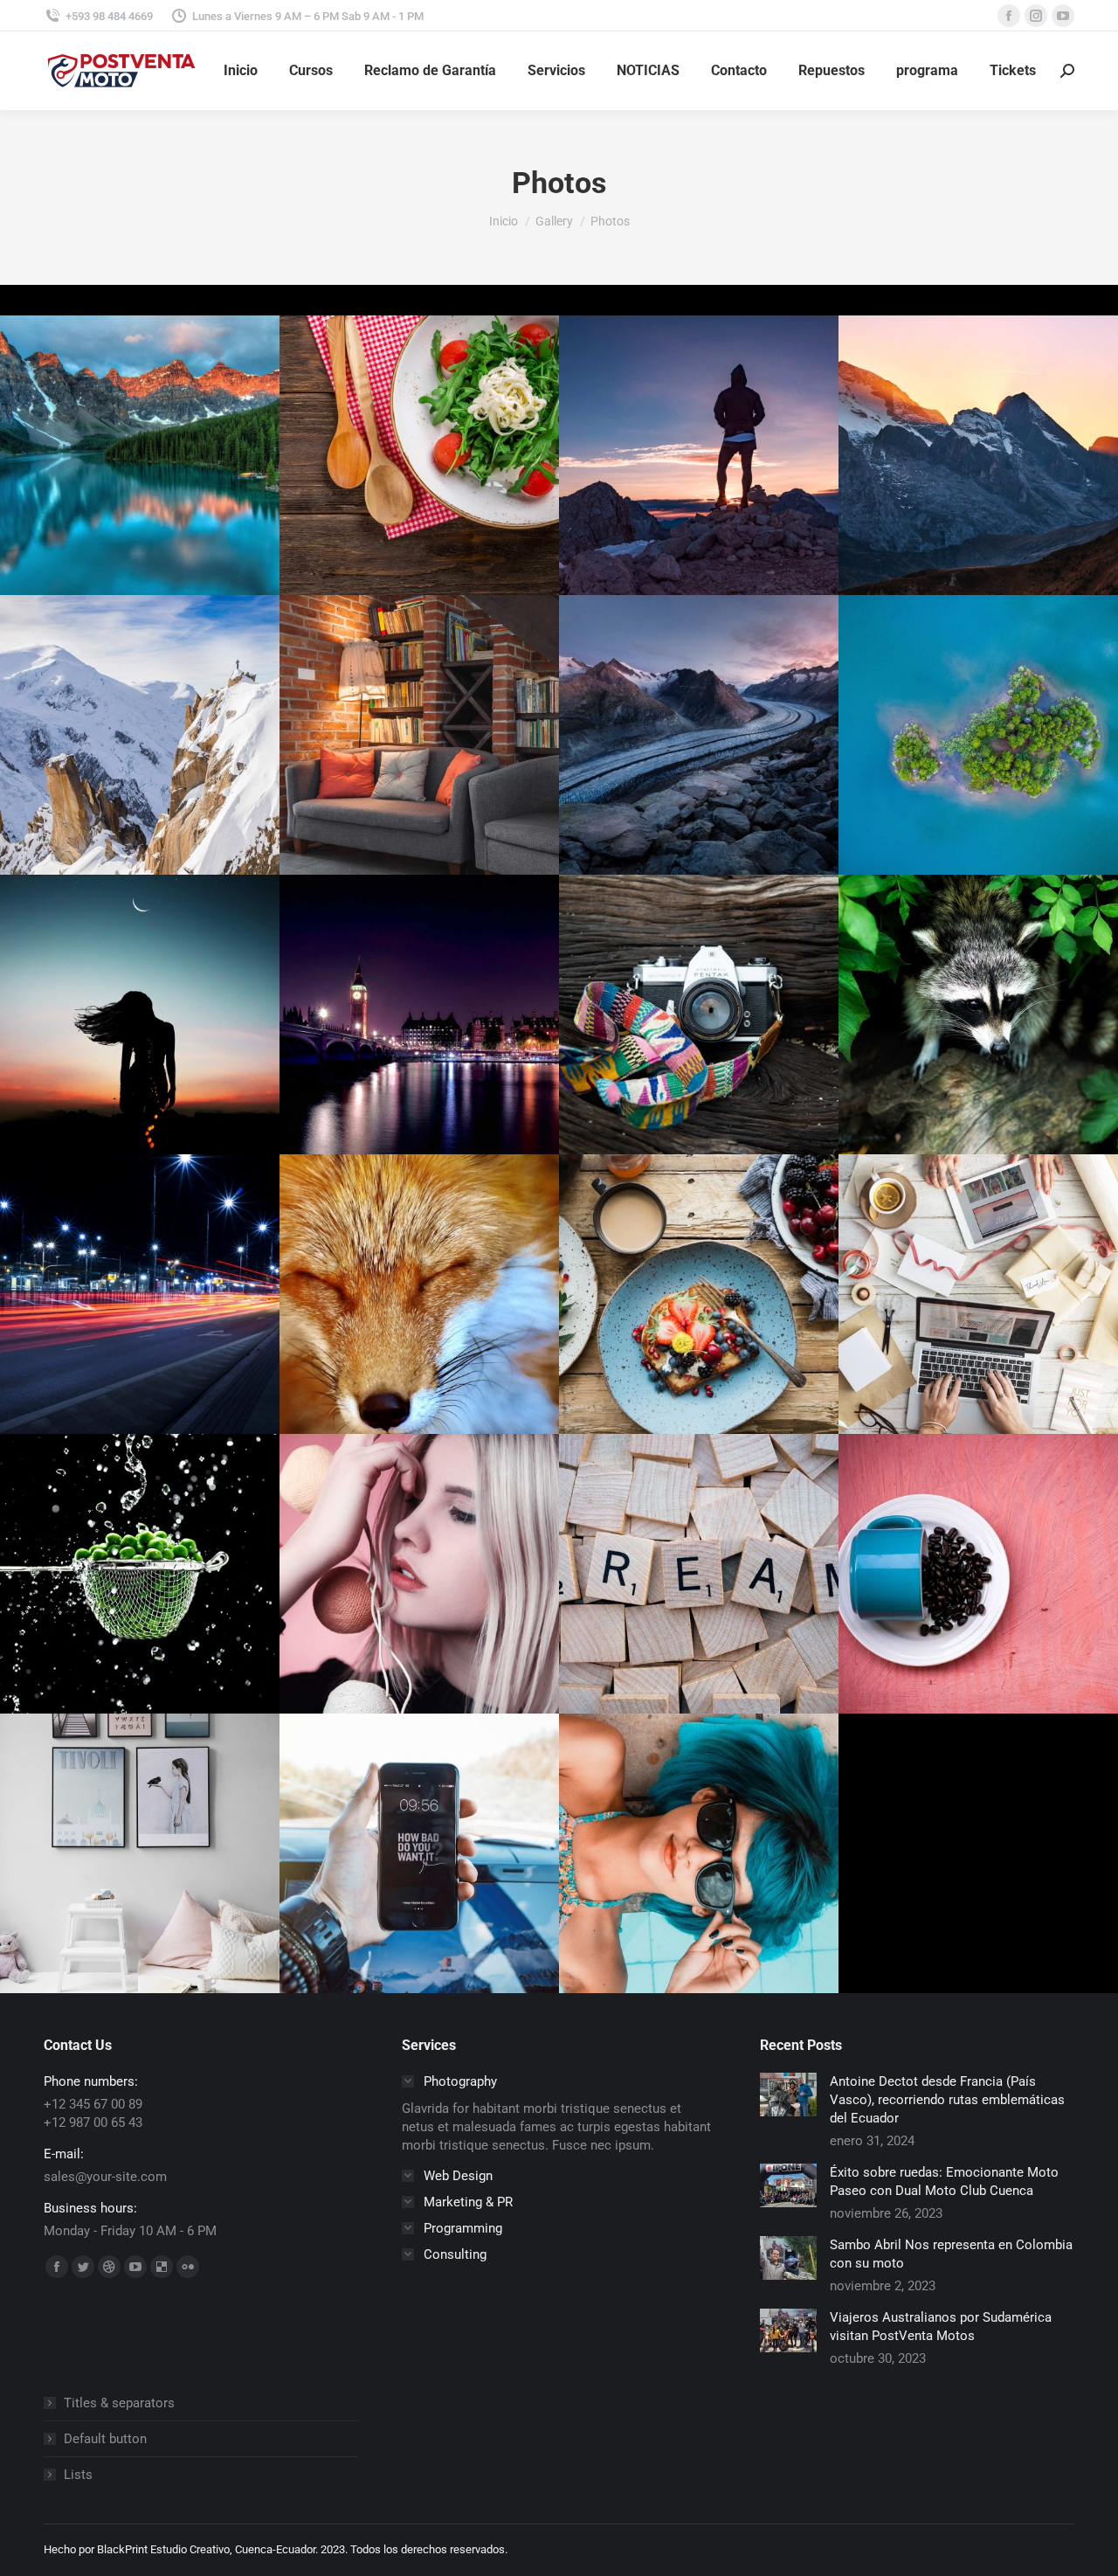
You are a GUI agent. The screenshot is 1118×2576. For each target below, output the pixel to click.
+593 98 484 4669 (109, 16)
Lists (78, 2475)
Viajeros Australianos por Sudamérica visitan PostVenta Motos (941, 2327)
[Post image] (788, 2095)
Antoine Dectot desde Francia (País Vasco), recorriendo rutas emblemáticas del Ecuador (947, 2100)
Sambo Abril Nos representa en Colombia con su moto (951, 2254)
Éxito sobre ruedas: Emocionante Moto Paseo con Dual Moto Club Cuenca (944, 2181)
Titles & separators (119, 2403)
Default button (105, 2439)
